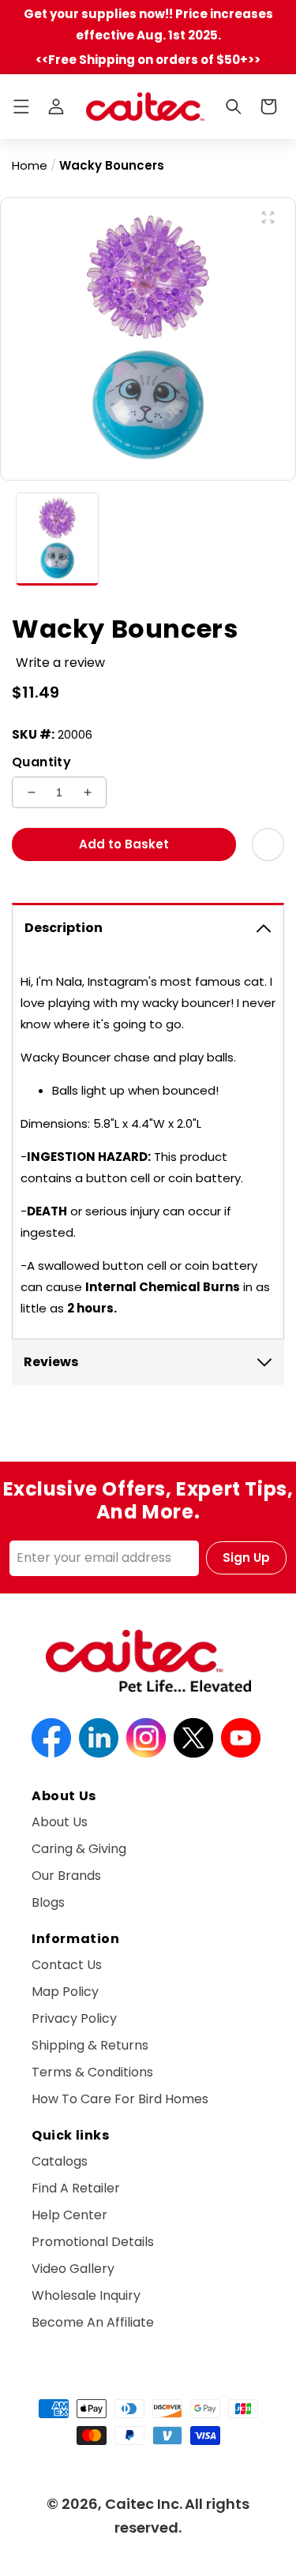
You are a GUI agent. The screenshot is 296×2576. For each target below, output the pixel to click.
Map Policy (65, 1992)
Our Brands (66, 1876)
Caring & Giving (79, 1849)
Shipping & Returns (90, 2045)
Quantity (41, 762)
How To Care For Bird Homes (120, 2099)
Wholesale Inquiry (86, 2295)
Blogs (48, 1902)
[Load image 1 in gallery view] (57, 539)
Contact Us (67, 1965)
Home (30, 165)
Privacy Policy (74, 2018)
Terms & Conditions (92, 2072)
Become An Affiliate (93, 2322)
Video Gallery (73, 2269)
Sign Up (246, 1558)
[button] (21, 107)
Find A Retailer (76, 2188)
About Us (60, 1822)
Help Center (69, 2215)
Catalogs (60, 2161)
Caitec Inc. (144, 2504)
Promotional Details (93, 2242)
